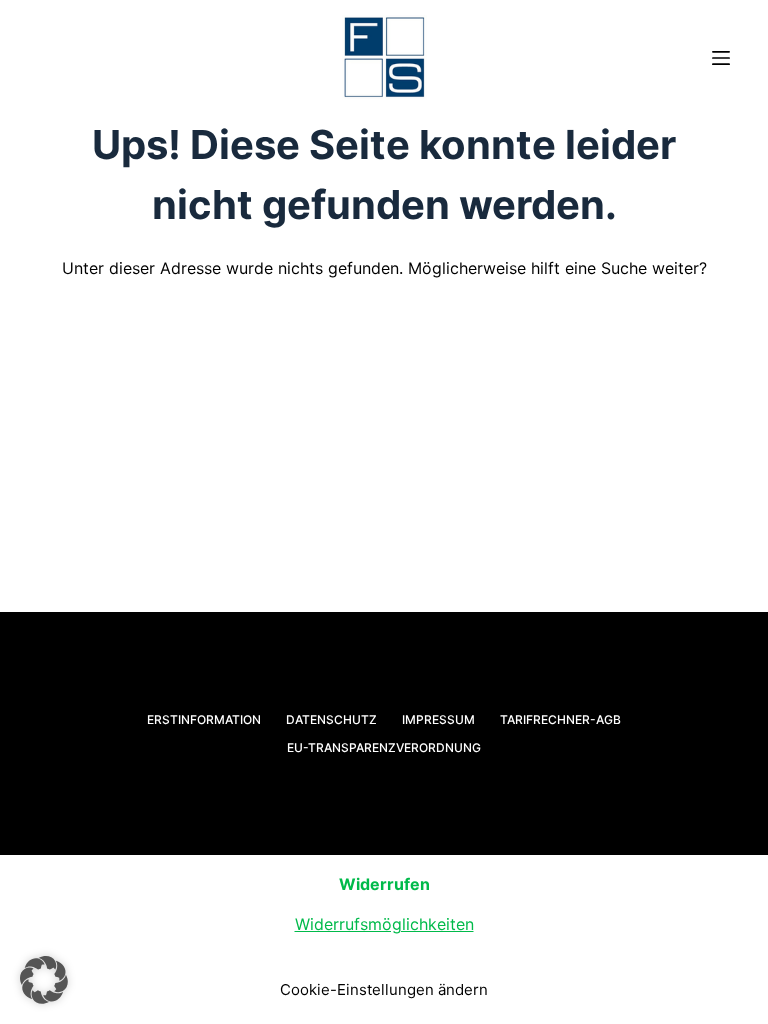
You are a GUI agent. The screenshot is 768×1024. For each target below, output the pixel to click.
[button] (44, 980)
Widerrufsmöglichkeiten (384, 924)
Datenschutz (331, 719)
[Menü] (721, 58)
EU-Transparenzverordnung (384, 747)
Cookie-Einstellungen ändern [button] (384, 989)
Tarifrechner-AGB (560, 719)
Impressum (438, 719)
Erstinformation (204, 719)
